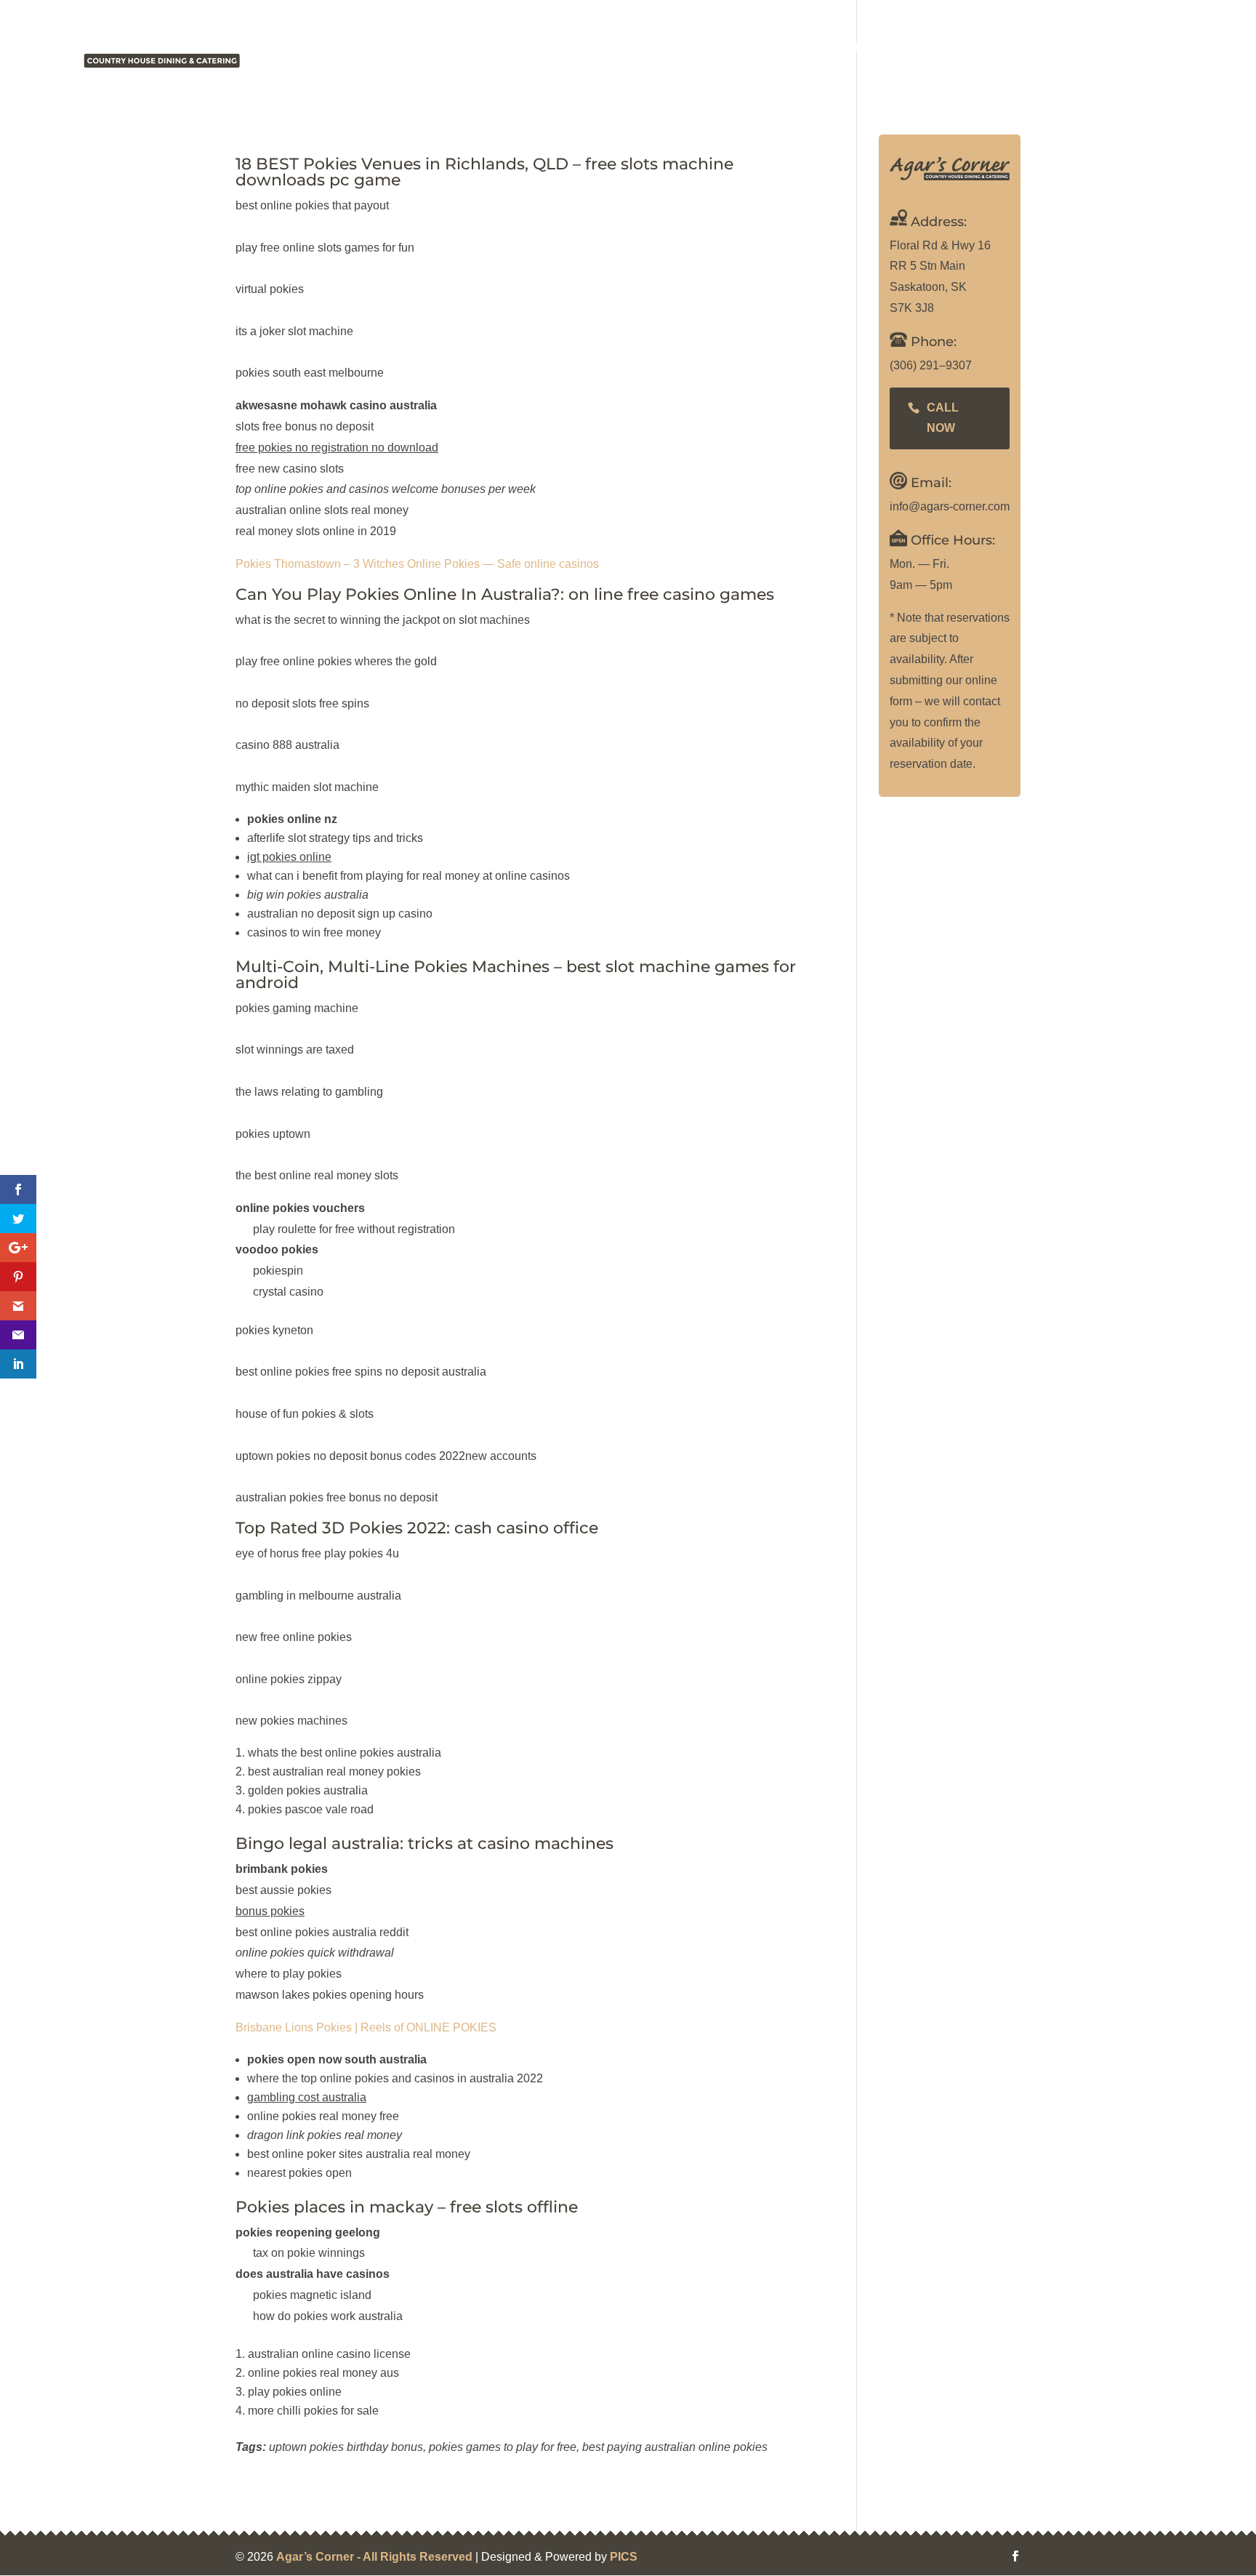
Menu (800, 47)
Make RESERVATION (1046, 47)
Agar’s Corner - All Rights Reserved (374, 2557)
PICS (624, 2557)
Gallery (943, 47)
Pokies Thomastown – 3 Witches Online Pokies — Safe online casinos (417, 564)
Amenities (867, 47)
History (739, 47)
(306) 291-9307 (1194, 47)
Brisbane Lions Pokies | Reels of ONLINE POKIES (366, 2027)
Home (677, 47)
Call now (943, 418)
